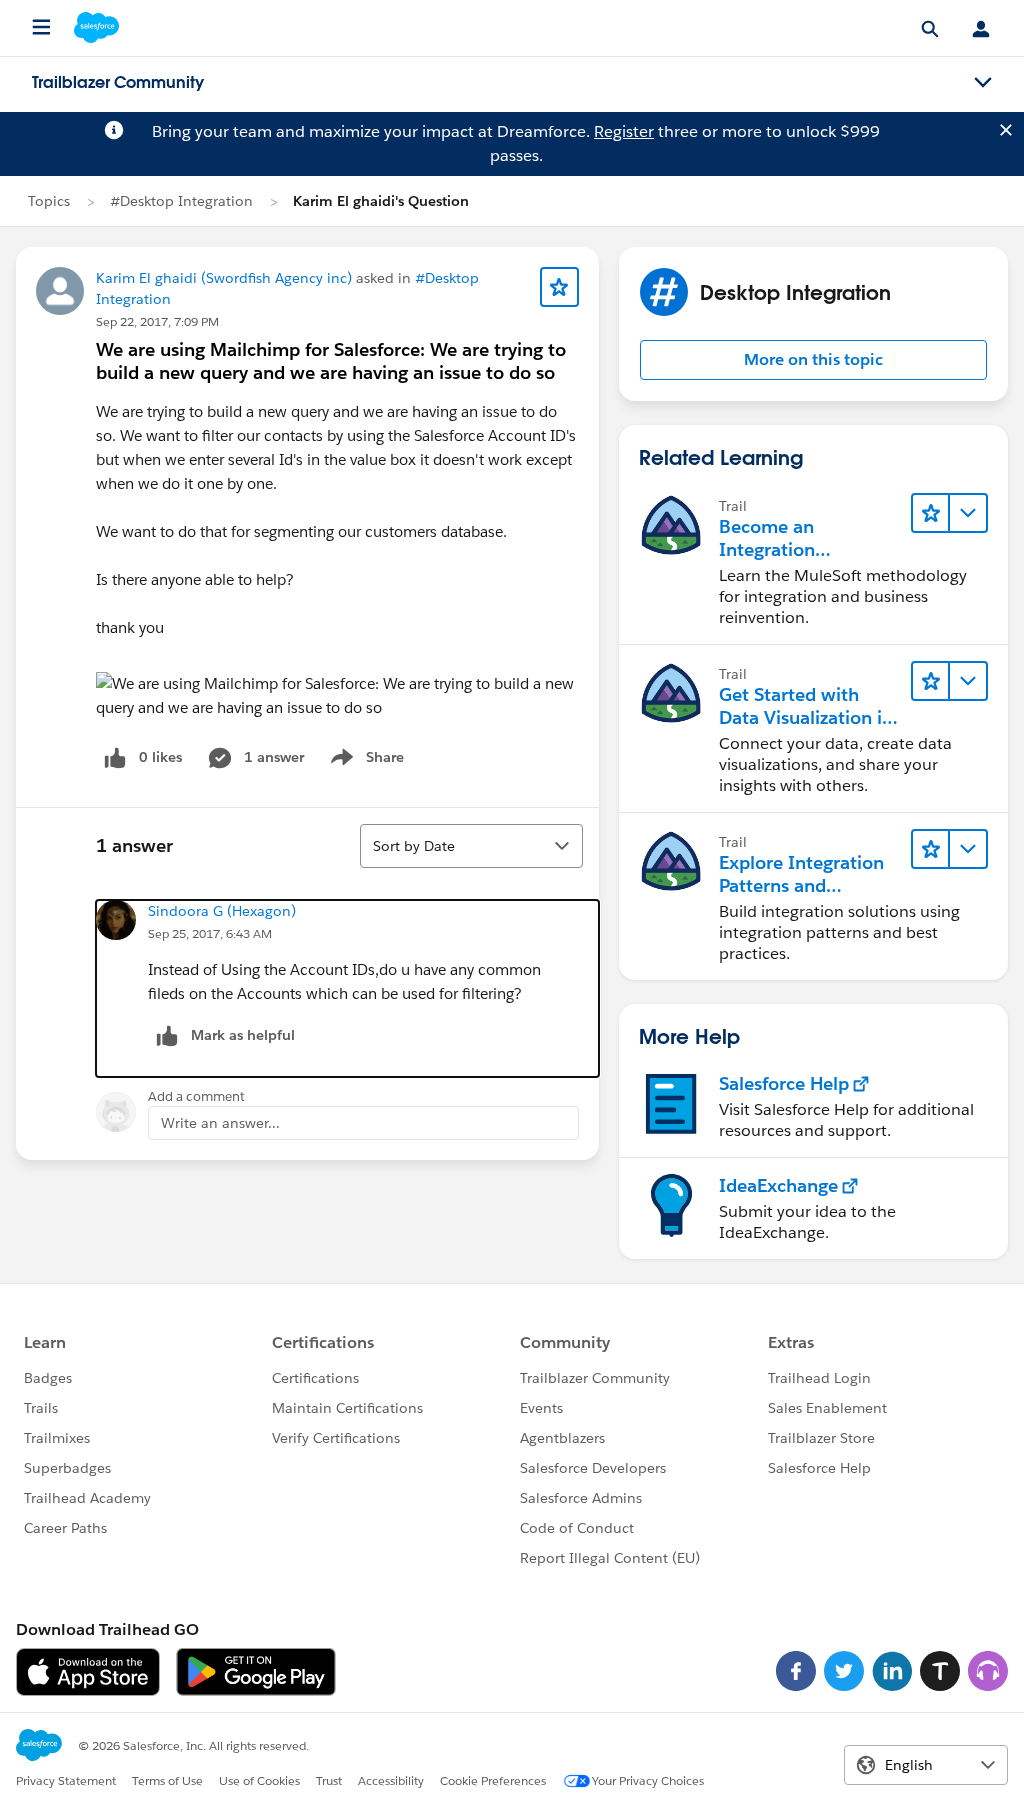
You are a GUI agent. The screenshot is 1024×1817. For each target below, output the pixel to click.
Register (624, 131)
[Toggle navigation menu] (983, 83)
